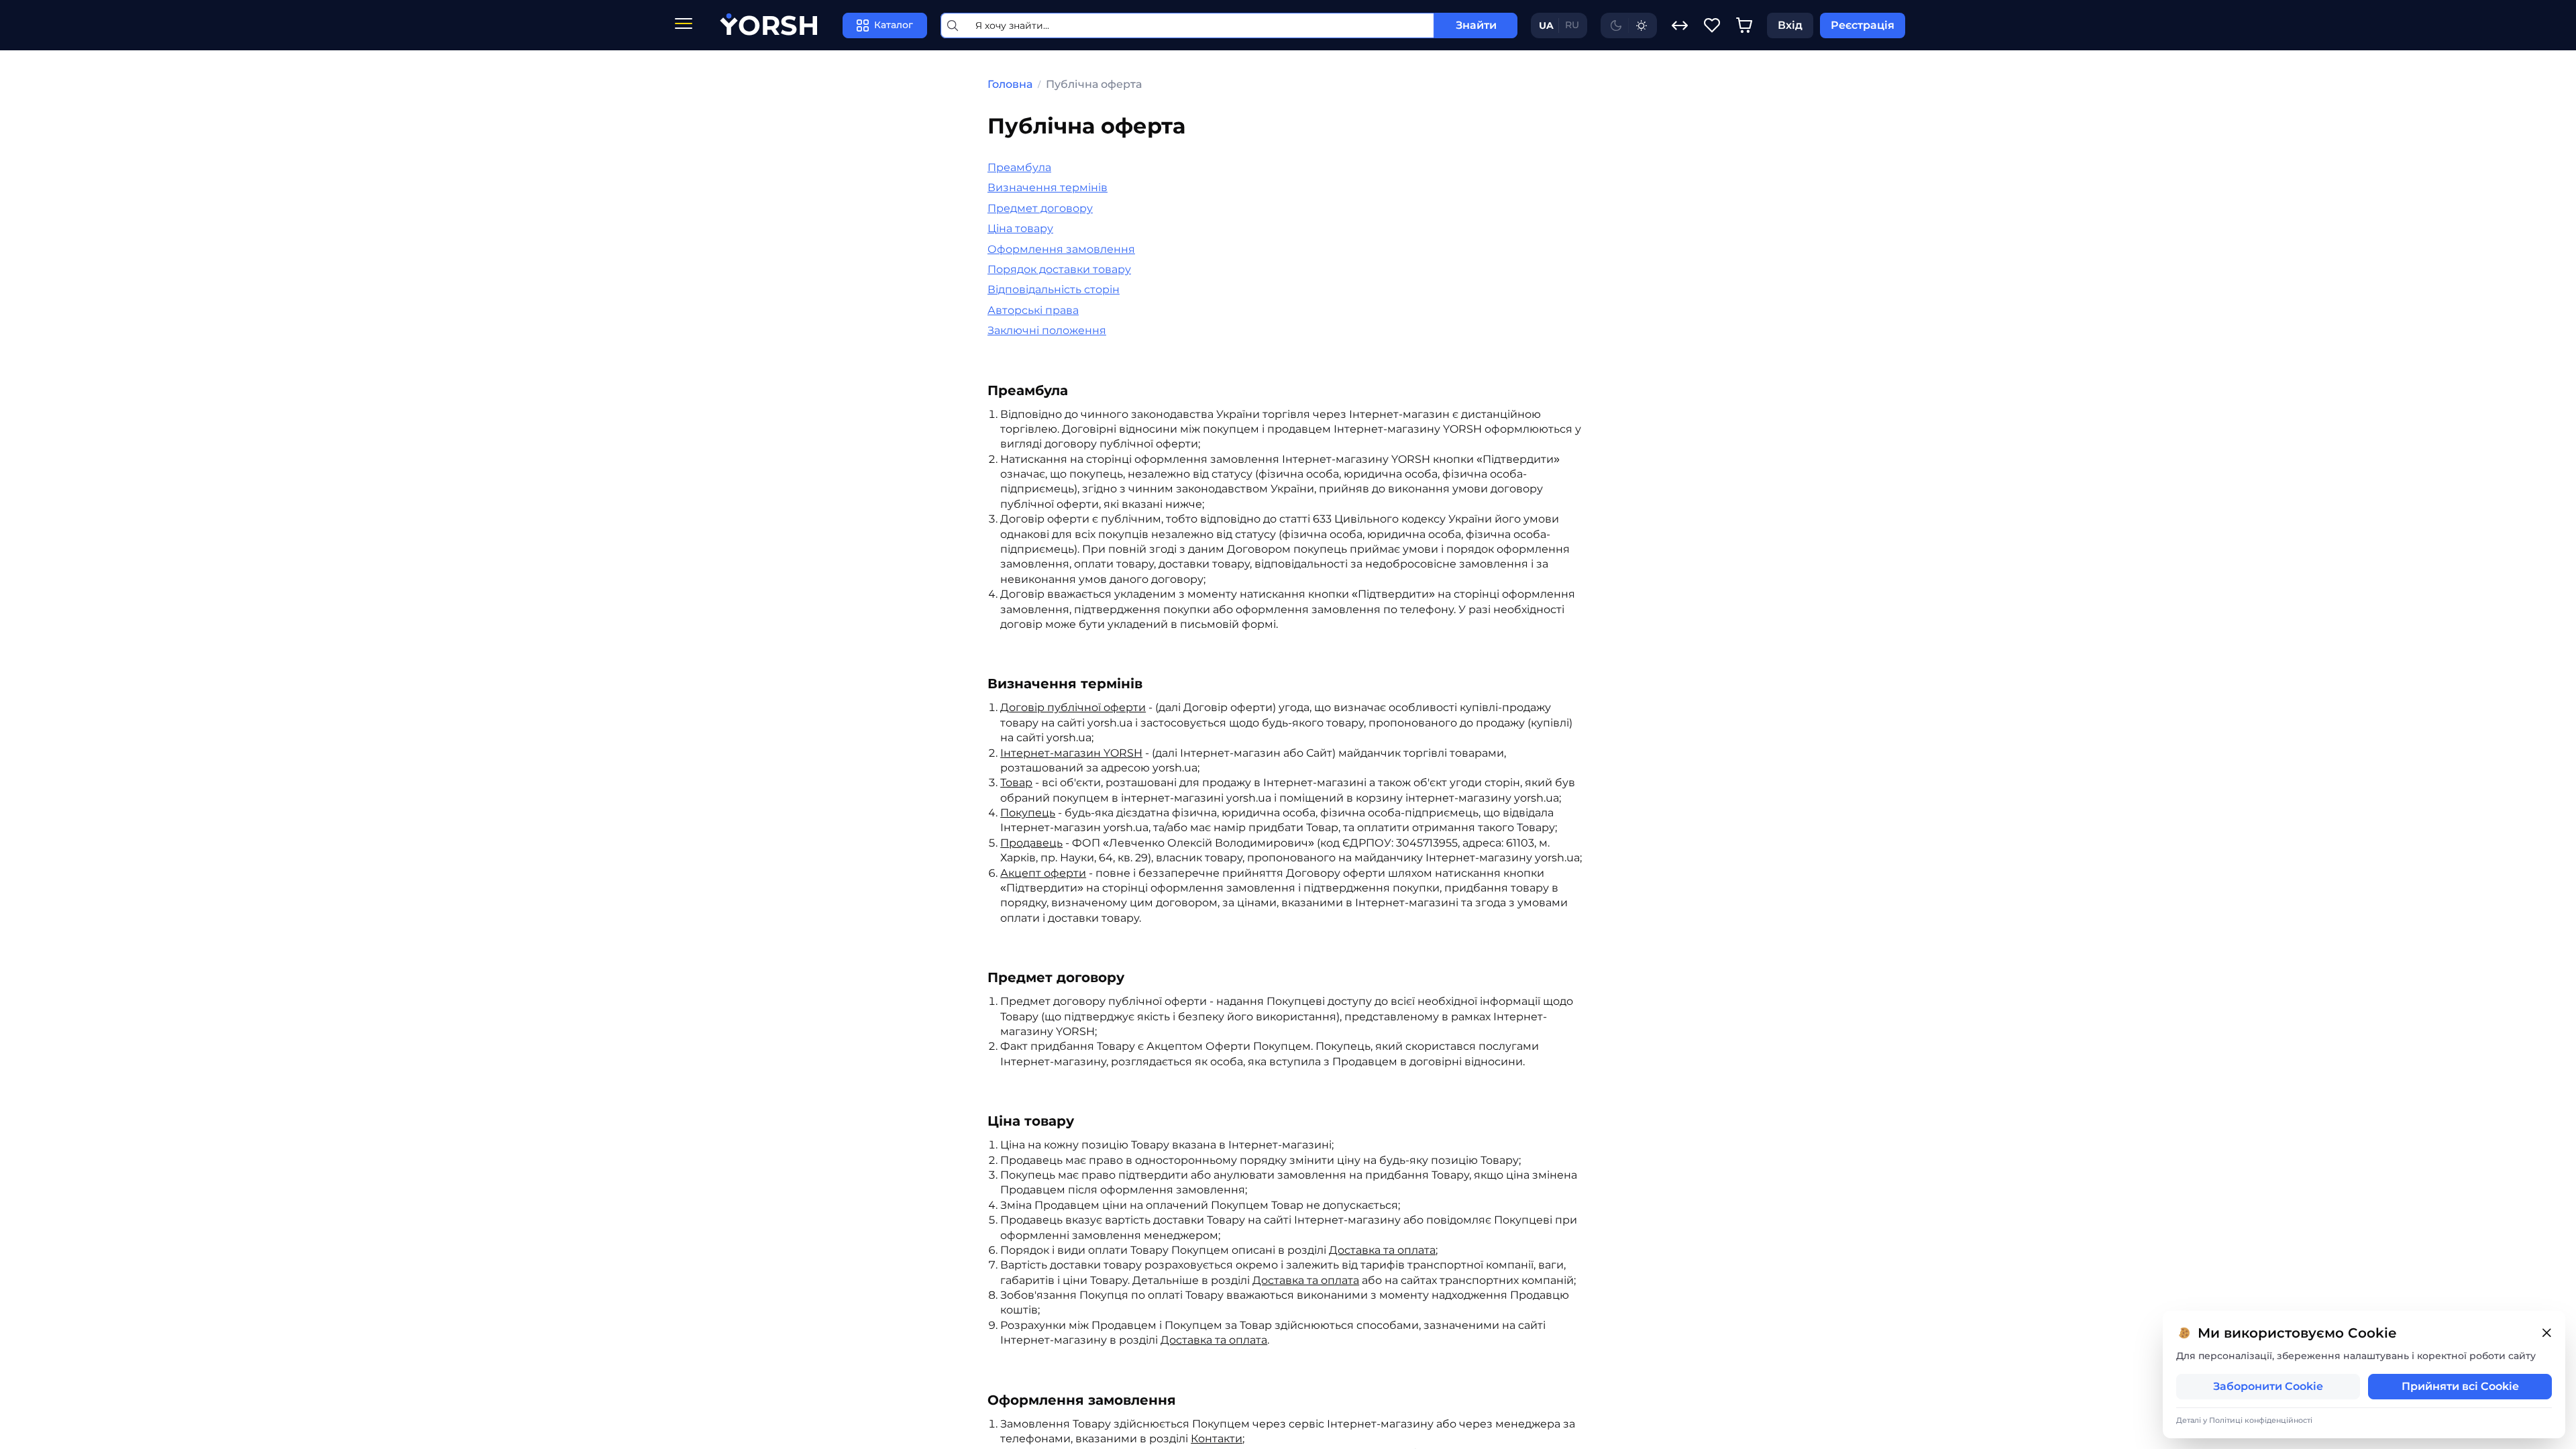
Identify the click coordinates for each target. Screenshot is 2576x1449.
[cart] (1744, 25)
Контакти (1217, 1439)
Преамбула (1019, 167)
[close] (2546, 1333)
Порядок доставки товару (1059, 269)
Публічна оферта (1094, 84)
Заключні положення (1047, 330)
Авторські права (1033, 310)
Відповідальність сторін (1054, 289)
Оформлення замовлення (1061, 249)
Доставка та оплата (1306, 1280)
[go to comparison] (1680, 25)
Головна (1010, 84)
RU (1572, 25)
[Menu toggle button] (684, 25)
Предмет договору (1040, 208)
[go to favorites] (1712, 25)
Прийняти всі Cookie (2460, 1386)
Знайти (1476, 25)
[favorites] (1712, 25)
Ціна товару (1020, 228)
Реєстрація (1863, 25)
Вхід (1790, 25)
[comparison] (1680, 25)
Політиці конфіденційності (2261, 1420)
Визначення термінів (1048, 187)
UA (1546, 25)
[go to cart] (1744, 25)
